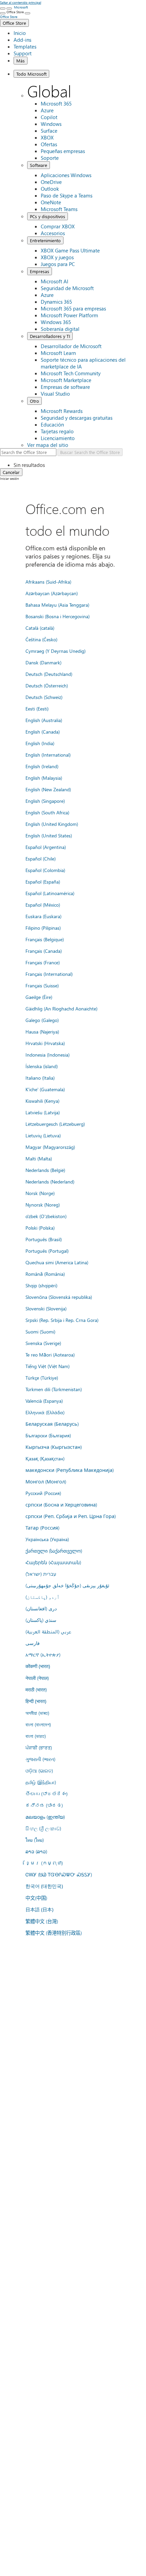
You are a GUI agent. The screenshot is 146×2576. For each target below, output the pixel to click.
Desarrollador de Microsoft (71, 346)
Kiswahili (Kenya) (42, 1101)
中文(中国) (36, 1898)
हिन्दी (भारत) (36, 1701)
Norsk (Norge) (40, 1193)
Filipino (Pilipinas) (43, 928)
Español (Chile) (41, 858)
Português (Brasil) (44, 1239)
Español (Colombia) (45, 870)
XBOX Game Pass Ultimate (70, 250)
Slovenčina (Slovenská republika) (59, 1297)
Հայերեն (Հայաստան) (53, 1562)
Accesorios (53, 233)
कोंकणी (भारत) (38, 1666)
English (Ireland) (42, 766)
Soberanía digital (60, 329)
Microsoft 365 (56, 103)
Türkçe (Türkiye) (42, 1378)
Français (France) (43, 962)
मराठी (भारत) (36, 1689)
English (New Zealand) (48, 789)
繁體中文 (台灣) (42, 1921)
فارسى (33, 1643)
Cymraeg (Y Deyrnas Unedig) (56, 651)
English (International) (48, 755)
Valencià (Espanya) (44, 1401)
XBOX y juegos (57, 257)
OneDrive (51, 182)
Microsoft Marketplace (66, 380)
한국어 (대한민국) (44, 1886)
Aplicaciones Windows (66, 175)
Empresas (40, 271)
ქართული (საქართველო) (54, 1551)
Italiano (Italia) (40, 1078)
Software (39, 165)
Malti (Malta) (39, 1158)
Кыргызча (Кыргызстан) (54, 1447)
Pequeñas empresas (63, 151)
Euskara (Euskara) (43, 916)
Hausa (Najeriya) (42, 1031)
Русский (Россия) (43, 1493)
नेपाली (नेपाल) (37, 1678)
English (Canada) (43, 732)
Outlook (50, 189)
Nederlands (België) (45, 1170)
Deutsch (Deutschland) (49, 674)
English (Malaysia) (44, 778)
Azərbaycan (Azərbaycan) (52, 593)
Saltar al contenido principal (21, 2)
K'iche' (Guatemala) (45, 1089)
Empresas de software (65, 387)
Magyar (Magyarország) (50, 1147)
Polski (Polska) (40, 1228)
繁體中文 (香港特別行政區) (54, 1933)
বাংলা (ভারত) (36, 1736)
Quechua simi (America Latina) (57, 1262)
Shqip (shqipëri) (41, 1285)
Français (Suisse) (42, 985)
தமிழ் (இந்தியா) (41, 1782)
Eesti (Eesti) (37, 708)
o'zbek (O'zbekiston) (46, 1216)
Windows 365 (56, 322)
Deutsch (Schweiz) (44, 697)
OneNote (51, 202)
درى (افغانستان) (41, 1608)
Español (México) (43, 905)
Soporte (50, 158)
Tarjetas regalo (57, 431)
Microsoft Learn (58, 353)
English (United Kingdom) (52, 824)
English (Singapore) (45, 801)
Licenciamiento (58, 438)
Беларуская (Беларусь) (52, 1424)
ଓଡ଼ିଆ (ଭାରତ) (39, 1770)
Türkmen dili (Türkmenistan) (54, 1389)
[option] (80, 465)
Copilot (49, 117)
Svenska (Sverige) (43, 1343)
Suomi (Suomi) (40, 1331)
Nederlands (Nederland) (50, 1181)
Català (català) (40, 628)
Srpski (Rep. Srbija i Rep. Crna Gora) (62, 1320)
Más (21, 61)
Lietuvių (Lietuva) (43, 1135)
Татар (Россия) (42, 1528)
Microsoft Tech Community (71, 373)
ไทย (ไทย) (35, 1840)
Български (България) (48, 1435)
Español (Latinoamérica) (50, 893)
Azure (47, 110)
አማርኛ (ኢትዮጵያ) (43, 1654)
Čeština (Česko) (41, 639)
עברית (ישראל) (41, 1574)
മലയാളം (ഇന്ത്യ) (45, 1817)
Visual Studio (55, 394)
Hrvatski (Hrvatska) (45, 1043)
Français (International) (49, 974)
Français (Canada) (44, 951)
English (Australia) (44, 720)
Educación (52, 424)
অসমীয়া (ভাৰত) (37, 1713)
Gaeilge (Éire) (39, 997)
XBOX (47, 137)
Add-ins (22, 40)
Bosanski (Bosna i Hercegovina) (58, 616)
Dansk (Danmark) (43, 662)
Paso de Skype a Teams (67, 195)
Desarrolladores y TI (50, 336)
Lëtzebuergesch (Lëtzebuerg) (55, 1124)
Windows (51, 124)
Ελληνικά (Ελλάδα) (45, 1412)
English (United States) (49, 835)
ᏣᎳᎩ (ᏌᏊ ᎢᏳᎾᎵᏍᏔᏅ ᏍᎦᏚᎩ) (59, 1874)
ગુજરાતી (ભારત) (40, 1759)
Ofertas (49, 144)
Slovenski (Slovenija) (46, 1308)
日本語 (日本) (39, 1909)
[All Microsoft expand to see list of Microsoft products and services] (3, 8)
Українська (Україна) (47, 1539)
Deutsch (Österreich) (47, 685)
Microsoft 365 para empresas (73, 308)
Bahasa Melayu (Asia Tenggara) (57, 605)
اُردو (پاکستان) (42, 1597)
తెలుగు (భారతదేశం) (47, 1794)
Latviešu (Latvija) (43, 1112)
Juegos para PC (58, 264)
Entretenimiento (45, 240)
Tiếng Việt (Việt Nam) (48, 1366)
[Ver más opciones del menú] (3, 13)
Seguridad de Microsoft (67, 288)
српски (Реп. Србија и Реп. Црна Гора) (71, 1516)
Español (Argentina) (46, 847)
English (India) (40, 743)
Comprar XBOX (58, 226)
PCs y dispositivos (48, 216)
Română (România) (45, 1274)
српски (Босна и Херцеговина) (61, 1504)
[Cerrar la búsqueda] (9, 8)
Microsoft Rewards (62, 411)
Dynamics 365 (56, 302)
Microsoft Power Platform (69, 315)
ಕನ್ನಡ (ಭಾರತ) (44, 1805)
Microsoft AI (54, 281)
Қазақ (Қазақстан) (45, 1458)
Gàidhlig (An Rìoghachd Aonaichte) (61, 1008)
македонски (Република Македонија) (70, 1470)
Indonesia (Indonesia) (48, 1055)
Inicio (20, 33)
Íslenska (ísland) (42, 1066)
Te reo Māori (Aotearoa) (50, 1355)
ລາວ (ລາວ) (36, 1851)
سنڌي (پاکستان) (41, 1620)
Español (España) (43, 882)
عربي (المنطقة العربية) (48, 1631)
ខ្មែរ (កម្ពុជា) (44, 1863)
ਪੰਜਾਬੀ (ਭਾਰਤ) (39, 1747)
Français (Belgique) (45, 939)
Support (23, 53)
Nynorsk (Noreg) (43, 1205)
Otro (34, 401)
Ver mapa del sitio (48, 445)
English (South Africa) (47, 812)
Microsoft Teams (59, 209)
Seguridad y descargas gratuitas (77, 418)
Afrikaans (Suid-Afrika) (48, 582)
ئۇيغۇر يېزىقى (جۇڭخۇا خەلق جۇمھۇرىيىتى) (67, 1585)
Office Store (14, 23)
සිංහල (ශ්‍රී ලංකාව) (43, 1828)
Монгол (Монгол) (46, 1481)
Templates (25, 46)
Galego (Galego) (42, 1020)
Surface (49, 131)
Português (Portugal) (47, 1251)
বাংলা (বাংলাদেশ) (38, 1724)
